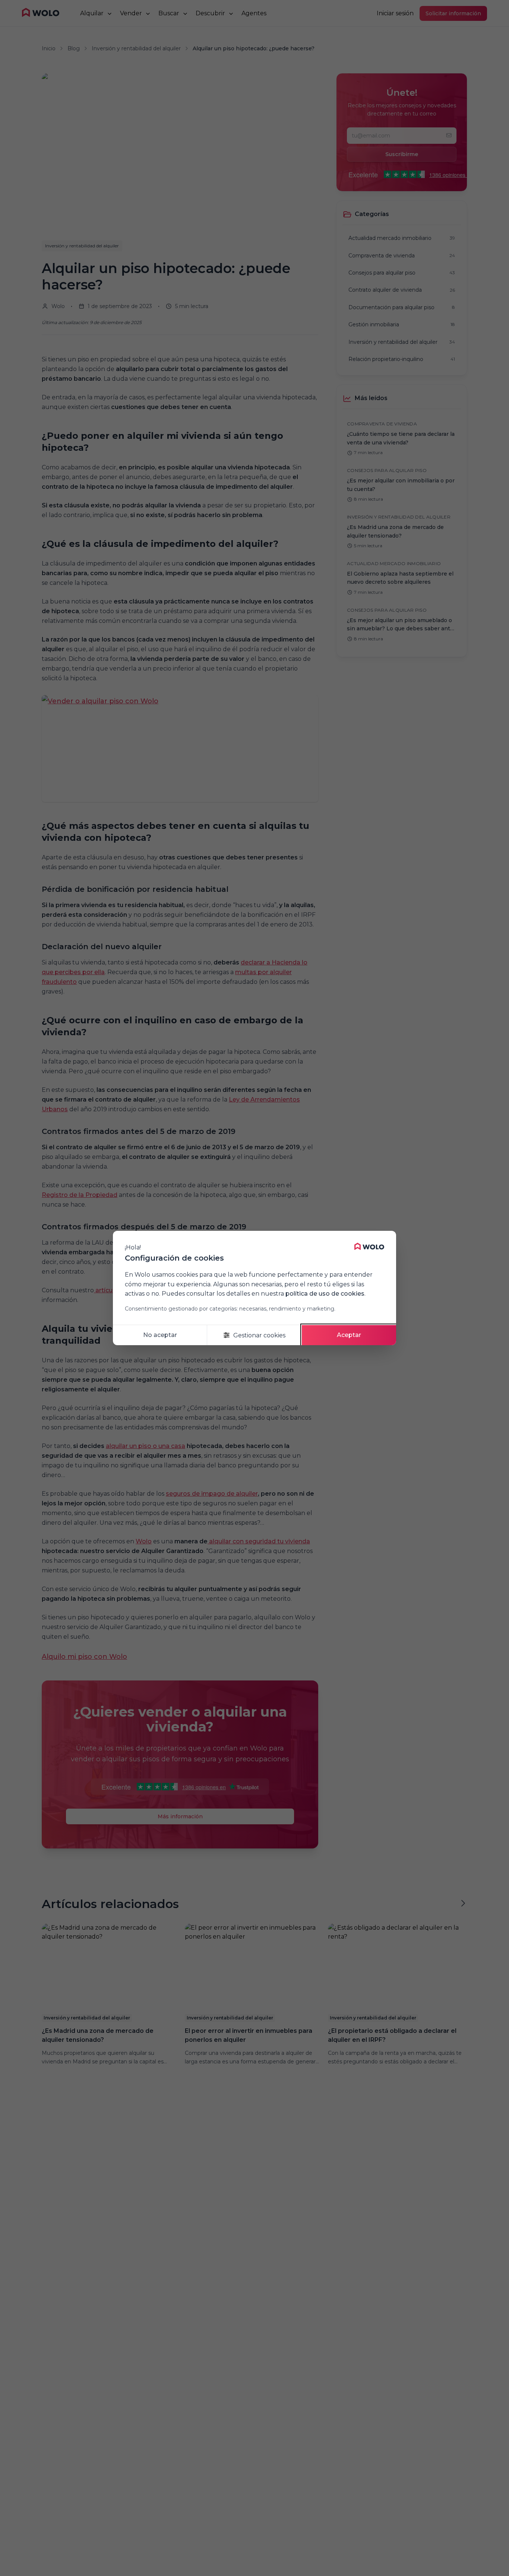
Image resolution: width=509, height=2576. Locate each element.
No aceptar (160, 1335)
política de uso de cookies (325, 1294)
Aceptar (349, 1335)
